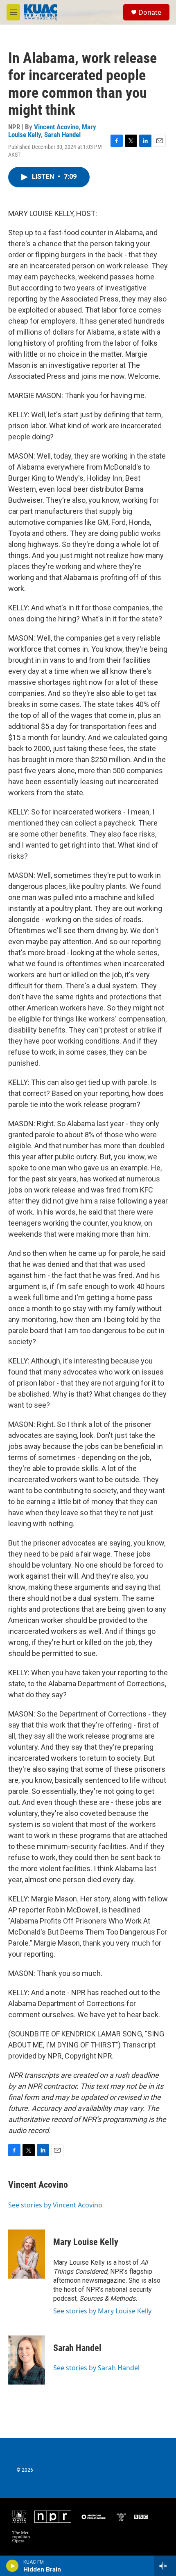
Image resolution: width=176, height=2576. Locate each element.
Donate (150, 12)
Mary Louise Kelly (86, 2242)
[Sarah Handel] (27, 2360)
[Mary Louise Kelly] (27, 2254)
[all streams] (165, 2566)
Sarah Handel (62, 135)
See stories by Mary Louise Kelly (102, 2311)
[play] (12, 2566)
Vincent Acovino (56, 127)
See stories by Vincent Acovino (55, 2205)
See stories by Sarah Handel (96, 2368)
